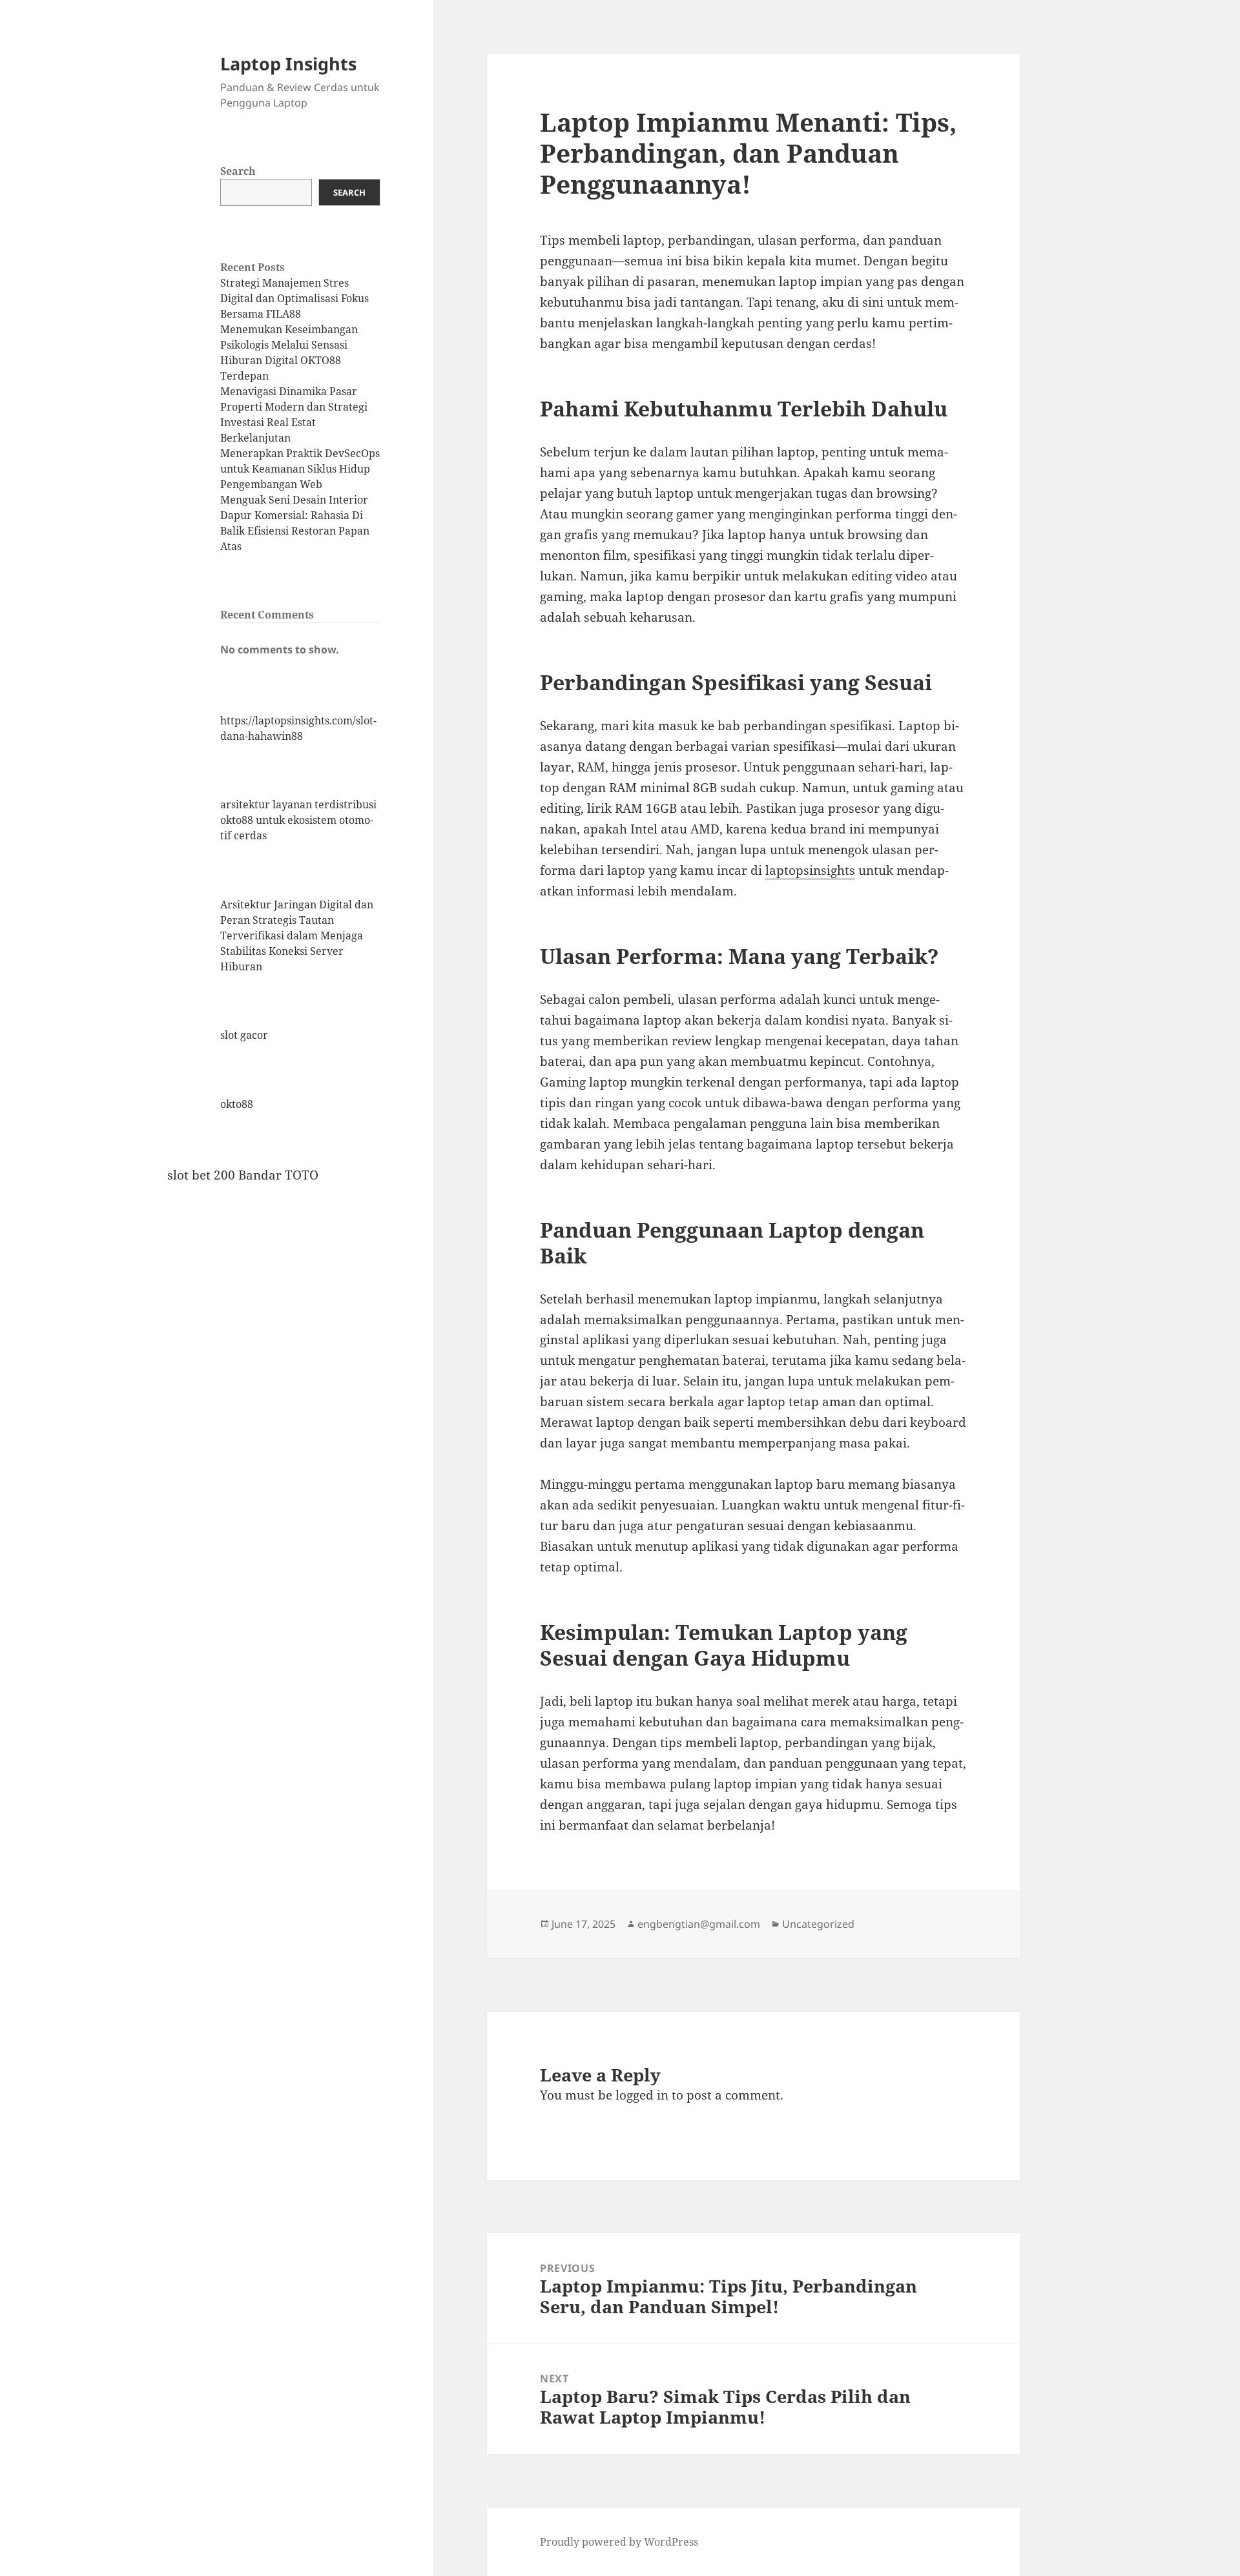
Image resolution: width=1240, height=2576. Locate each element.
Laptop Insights (288, 64)
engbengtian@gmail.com (699, 1924)
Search (238, 171)
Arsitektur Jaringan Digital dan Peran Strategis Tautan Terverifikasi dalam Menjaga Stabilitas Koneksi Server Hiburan (297, 935)
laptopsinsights (810, 870)
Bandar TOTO (278, 1175)
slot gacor (244, 1035)
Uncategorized (818, 1924)
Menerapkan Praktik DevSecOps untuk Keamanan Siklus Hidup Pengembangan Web (300, 469)
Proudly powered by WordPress (619, 2542)
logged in (642, 2095)
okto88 (237, 1104)
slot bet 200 (201, 1175)
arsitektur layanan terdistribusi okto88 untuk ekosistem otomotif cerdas (298, 820)
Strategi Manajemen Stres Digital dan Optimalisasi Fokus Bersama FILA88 (294, 298)
